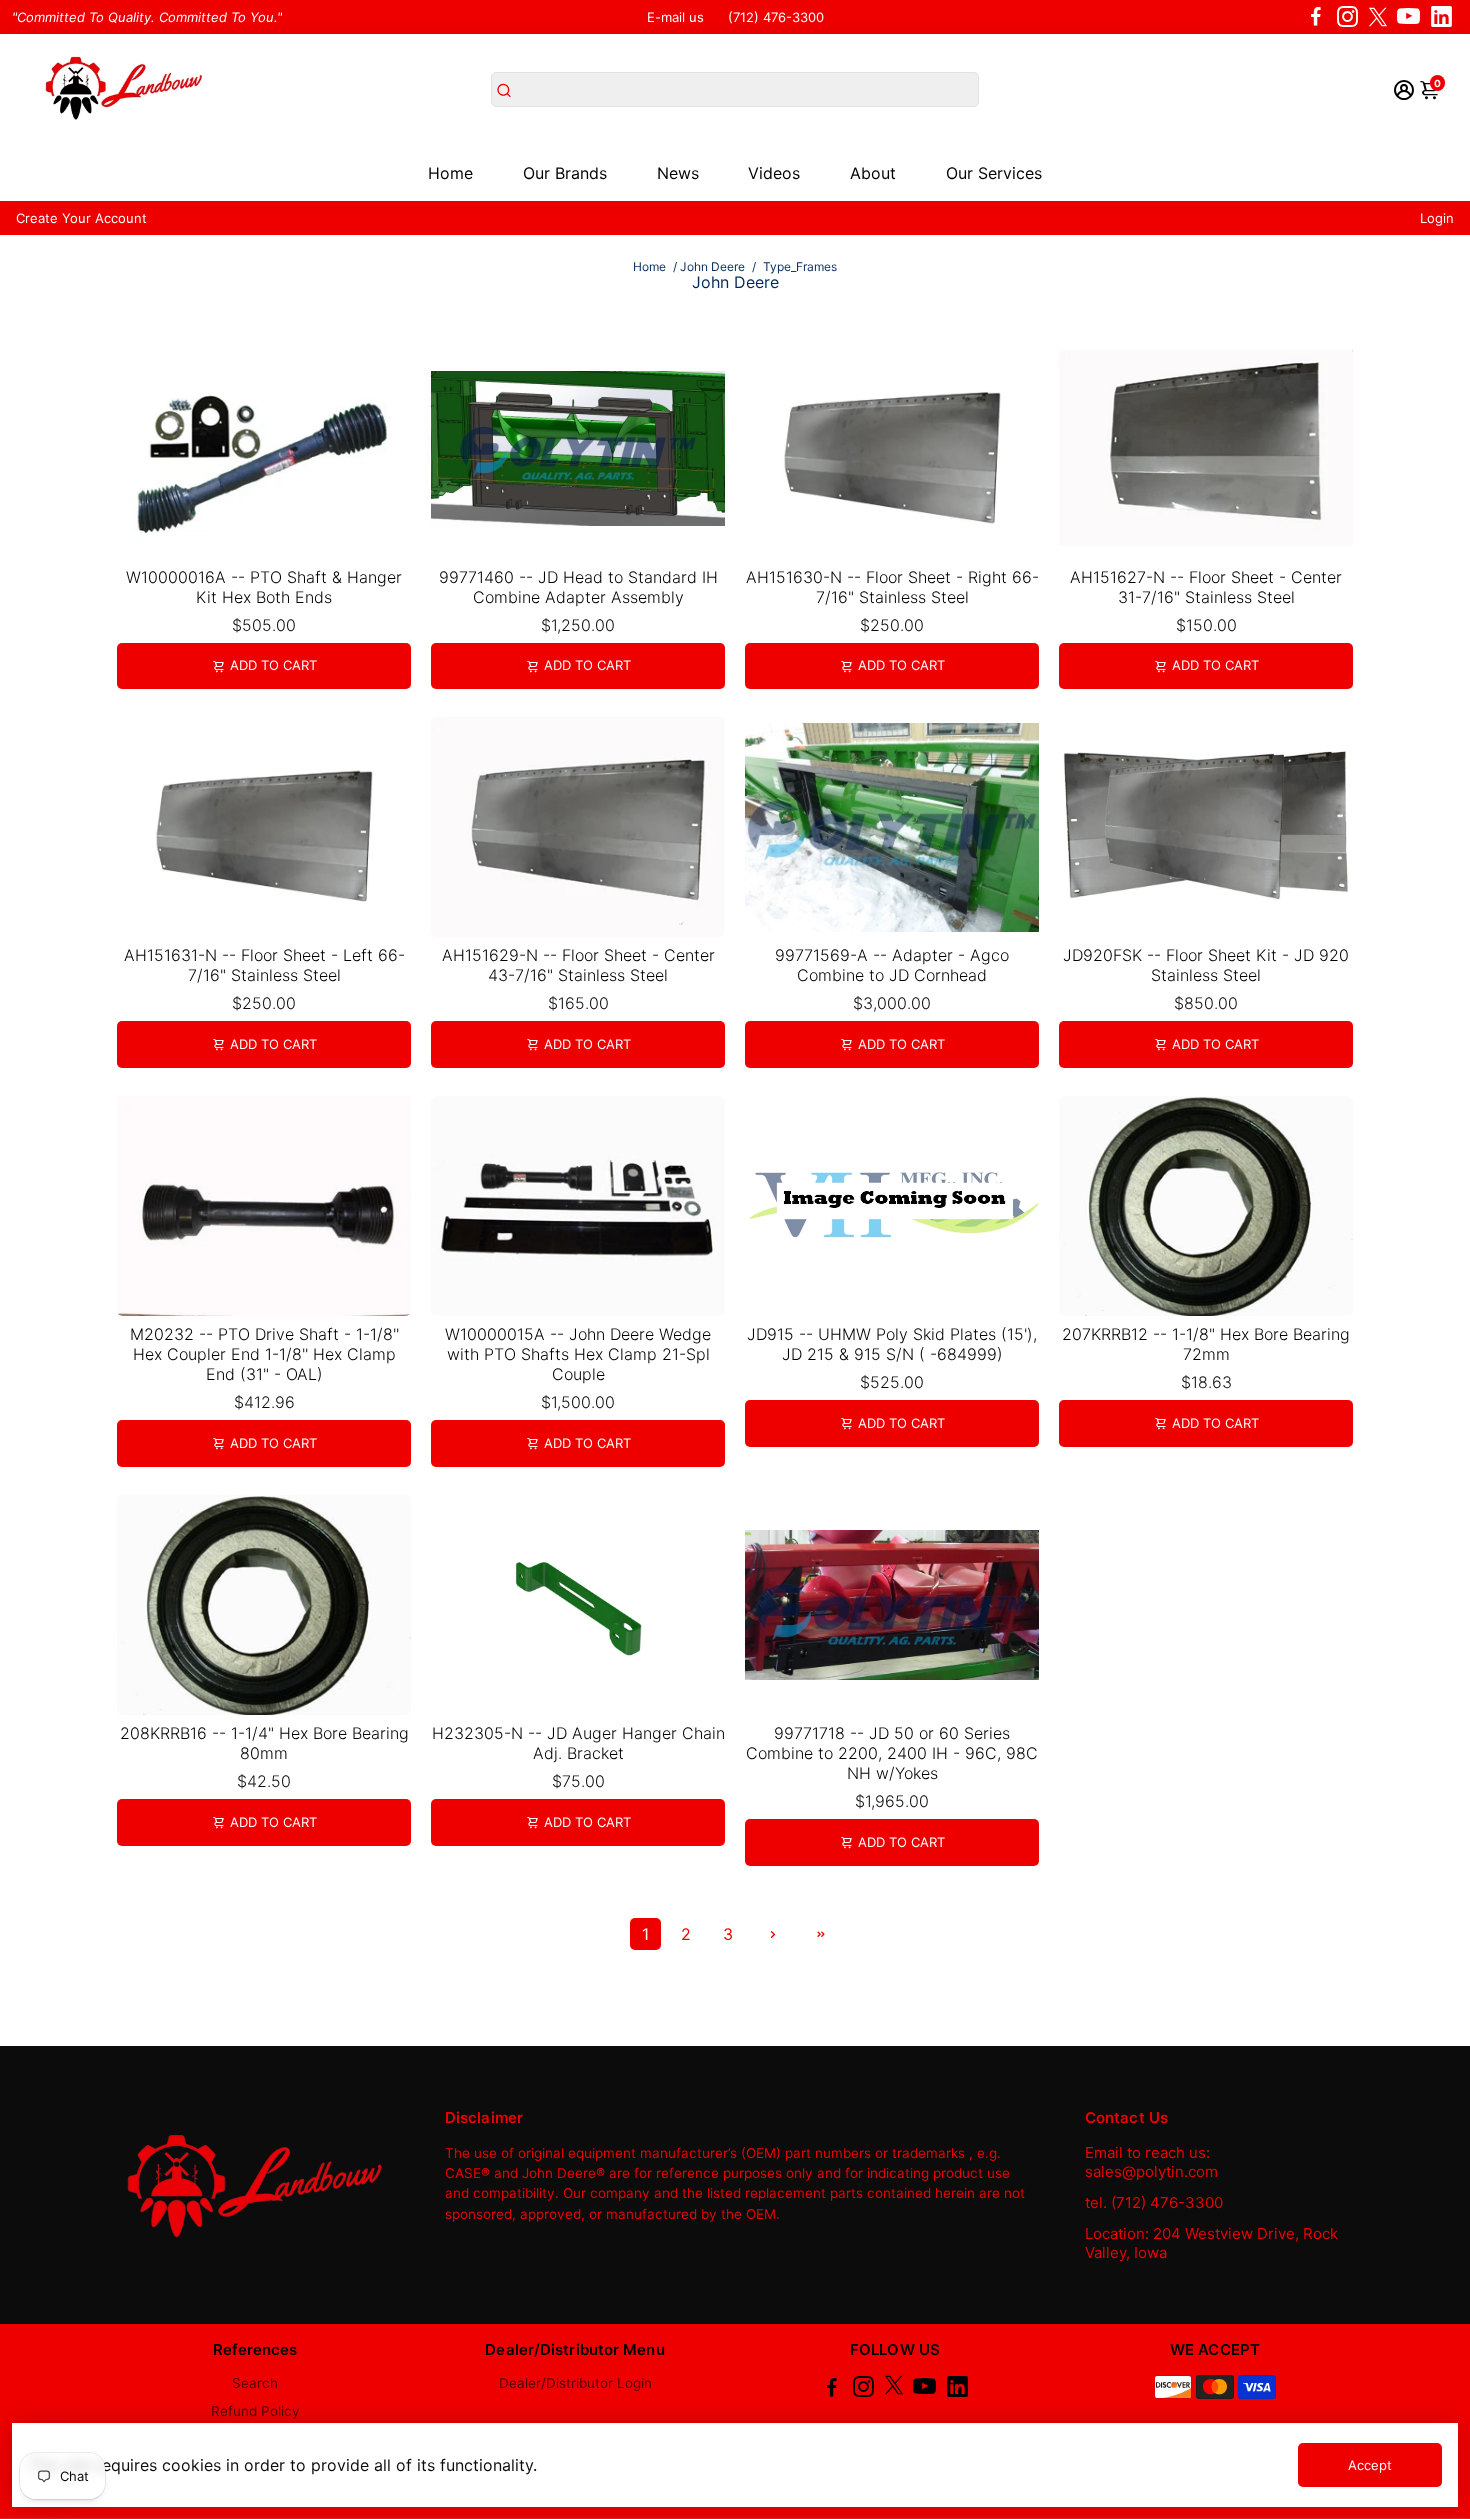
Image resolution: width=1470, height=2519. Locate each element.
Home (450, 173)
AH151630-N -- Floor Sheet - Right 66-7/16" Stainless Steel (892, 587)
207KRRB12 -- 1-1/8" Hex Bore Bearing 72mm (1206, 1344)
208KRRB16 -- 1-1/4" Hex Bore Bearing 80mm (264, 1743)
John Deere (712, 266)
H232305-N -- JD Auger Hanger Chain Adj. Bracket (578, 1743)
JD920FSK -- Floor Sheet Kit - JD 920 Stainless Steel (1206, 965)
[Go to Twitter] (1378, 17)
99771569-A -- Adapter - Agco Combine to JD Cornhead (892, 965)
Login (1437, 218)
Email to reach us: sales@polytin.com (1151, 2162)
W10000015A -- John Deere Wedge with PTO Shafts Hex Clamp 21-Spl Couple (578, 1354)
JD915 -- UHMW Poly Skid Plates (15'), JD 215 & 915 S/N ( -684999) (892, 1344)
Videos (774, 173)
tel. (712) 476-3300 (1154, 2202)
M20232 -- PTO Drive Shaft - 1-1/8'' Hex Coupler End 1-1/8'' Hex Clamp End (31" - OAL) (264, 1354)
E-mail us (675, 17)
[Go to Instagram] (1347, 17)
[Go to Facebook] (1316, 17)
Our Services (994, 173)
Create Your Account (81, 218)
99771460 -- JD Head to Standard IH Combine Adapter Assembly (578, 587)
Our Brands (565, 173)
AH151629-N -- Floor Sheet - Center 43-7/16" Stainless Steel (578, 965)
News (678, 173)
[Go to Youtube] (1408, 17)
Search (255, 2383)
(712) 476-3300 (776, 17)
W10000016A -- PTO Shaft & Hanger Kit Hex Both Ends (264, 587)
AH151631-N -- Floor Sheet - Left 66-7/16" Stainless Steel (264, 965)
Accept (1370, 2465)
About (873, 173)
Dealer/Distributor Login (575, 2383)
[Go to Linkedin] (1441, 17)
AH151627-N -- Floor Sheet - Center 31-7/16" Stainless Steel (1206, 587)
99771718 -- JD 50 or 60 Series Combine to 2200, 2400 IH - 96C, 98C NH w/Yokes (892, 1753)
